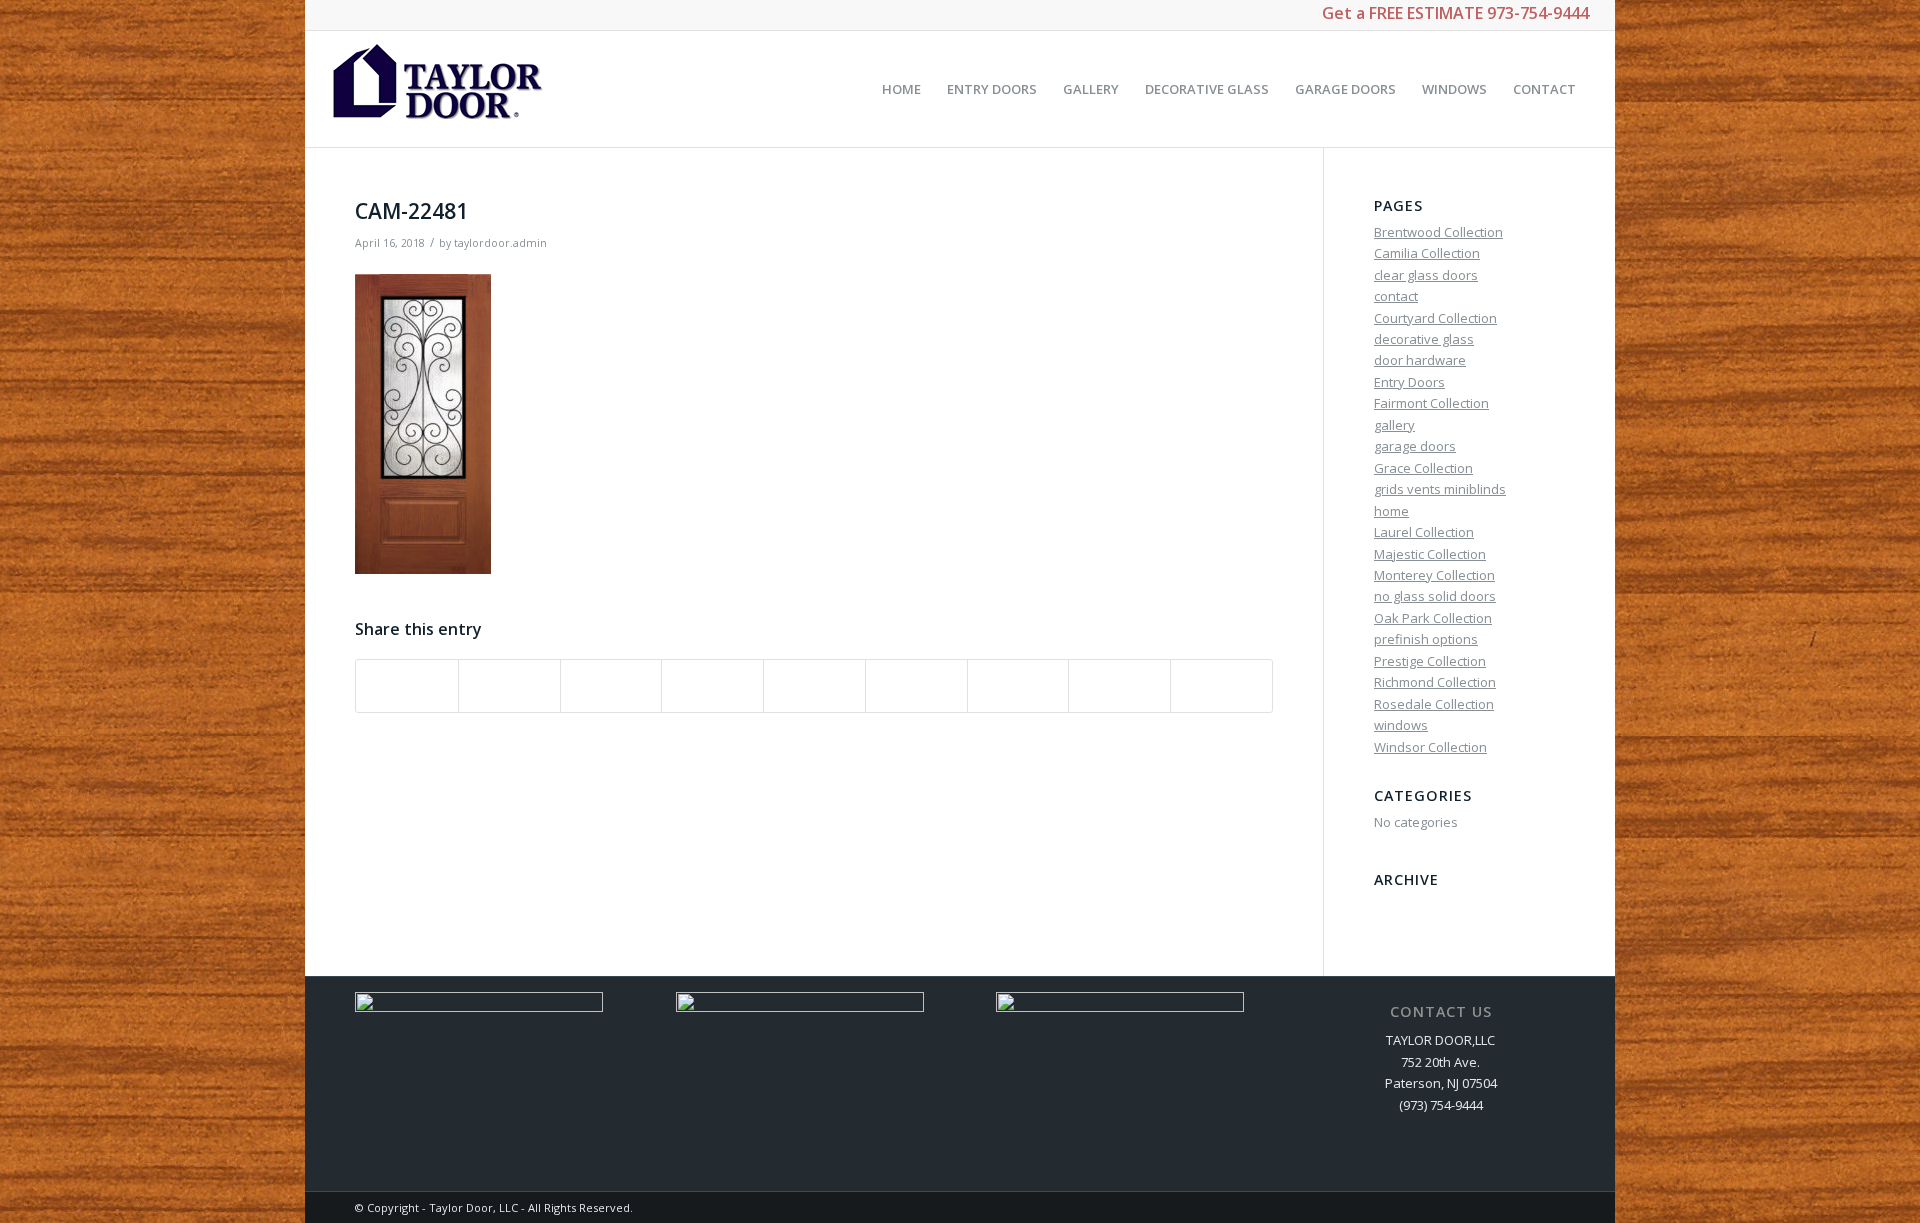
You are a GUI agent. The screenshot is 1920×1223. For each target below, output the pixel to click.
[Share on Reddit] (1119, 686)
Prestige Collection (1430, 661)
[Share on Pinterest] (712, 686)
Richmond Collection (1435, 682)
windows (1401, 725)
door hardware (1420, 360)
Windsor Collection (1430, 747)
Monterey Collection (1434, 575)
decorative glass (1424, 339)
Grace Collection (1423, 468)
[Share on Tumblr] (916, 686)
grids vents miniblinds (1440, 489)
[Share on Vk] (1018, 686)
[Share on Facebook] (407, 686)
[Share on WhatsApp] (611, 686)
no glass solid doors (1435, 596)
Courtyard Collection (1435, 318)
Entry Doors (1409, 382)
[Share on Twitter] (509, 686)
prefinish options (1426, 639)
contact (1396, 296)
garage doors (1415, 446)
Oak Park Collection (1433, 618)
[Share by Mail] (1221, 686)
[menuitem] (901, 89)
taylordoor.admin (500, 243)
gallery (1394, 425)
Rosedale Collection (1434, 704)
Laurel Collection (1424, 532)
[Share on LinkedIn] (814, 686)
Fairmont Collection (1431, 403)
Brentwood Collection (1438, 232)
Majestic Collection (1430, 554)
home (1391, 511)
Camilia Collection (1427, 253)
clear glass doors (1426, 275)
